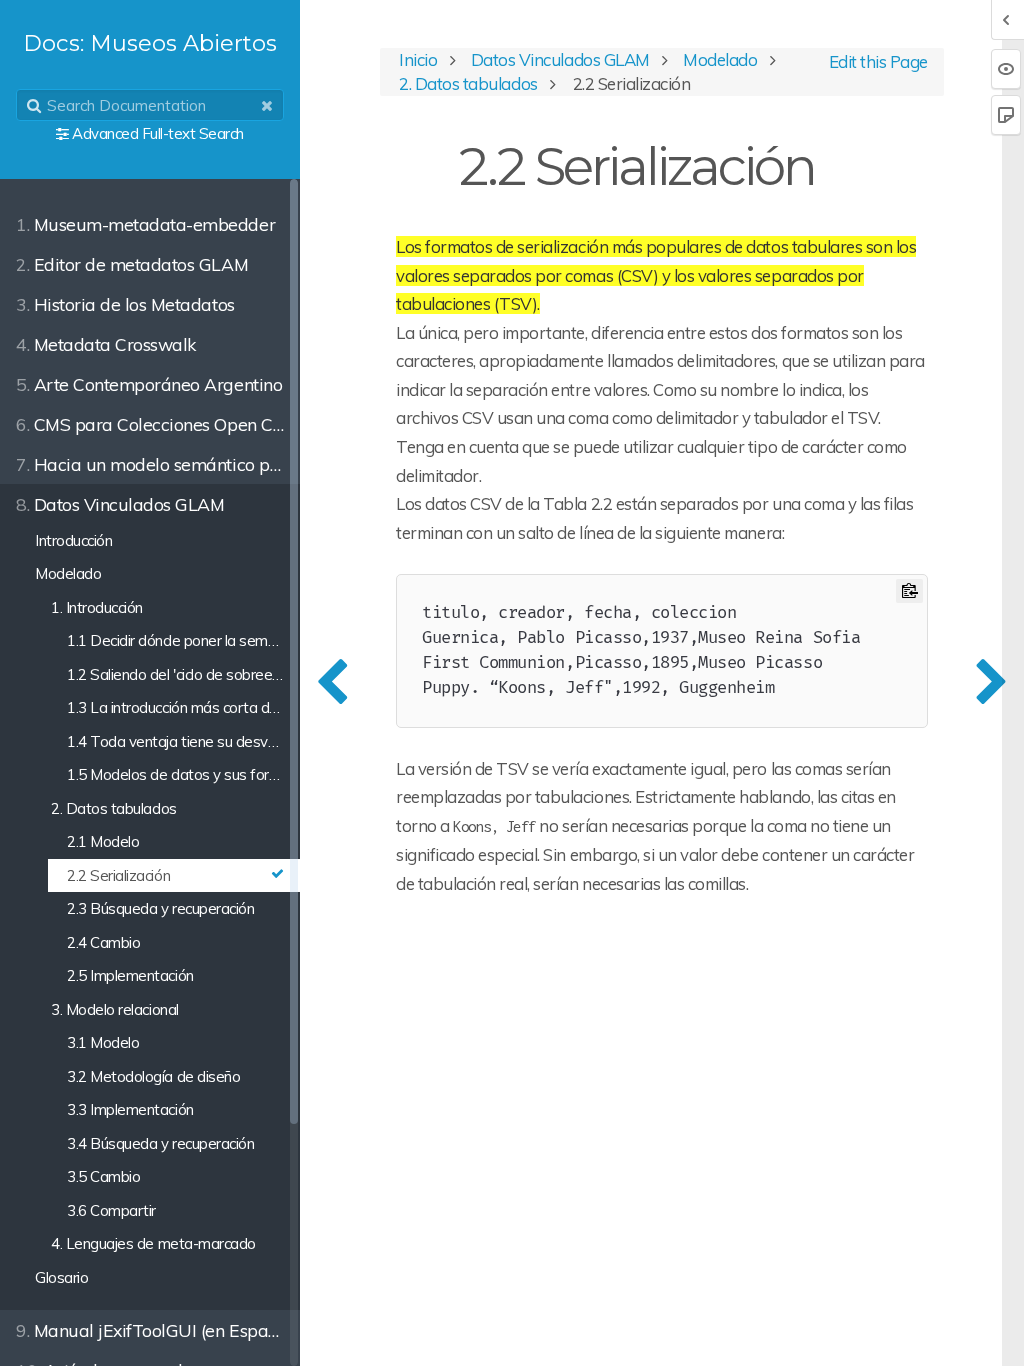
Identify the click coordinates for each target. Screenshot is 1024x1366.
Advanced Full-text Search (158, 133)
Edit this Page (876, 61)
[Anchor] (840, 162)
